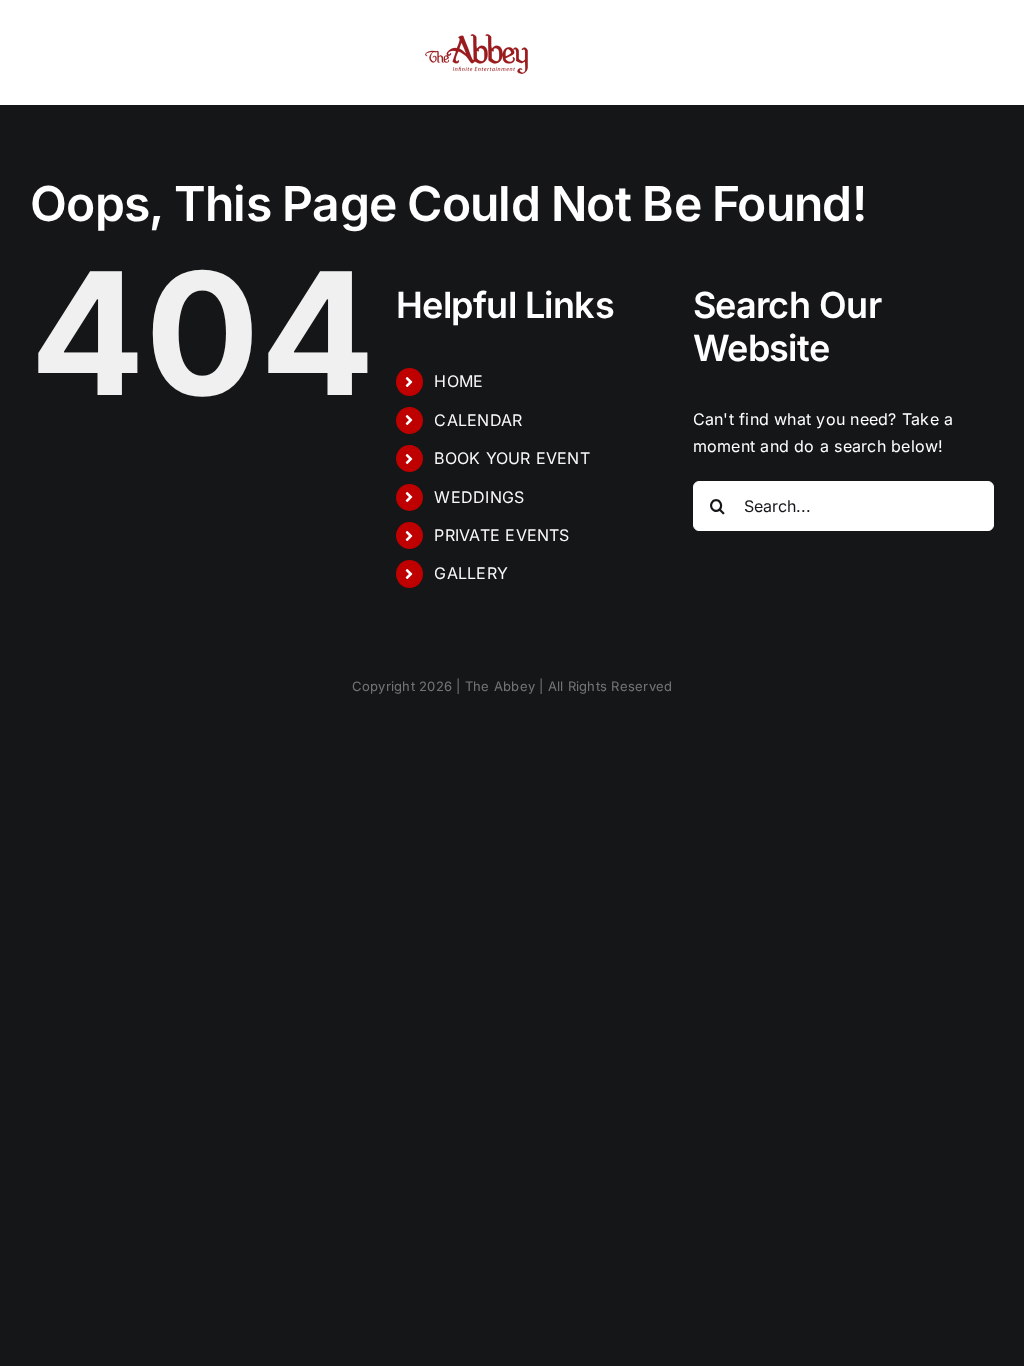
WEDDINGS (479, 497)
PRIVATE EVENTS (501, 535)
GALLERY (471, 573)
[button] (933, 53)
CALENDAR (478, 420)
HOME (458, 381)
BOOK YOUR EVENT (512, 458)
